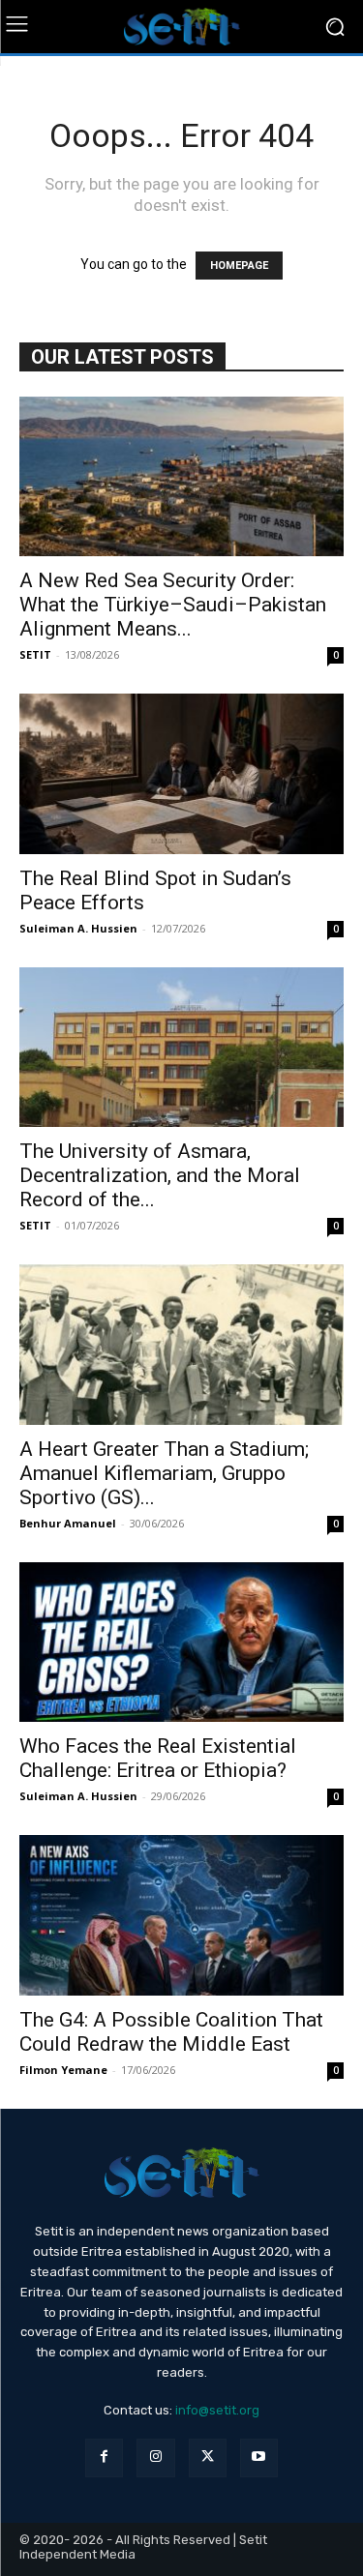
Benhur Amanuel (68, 1523)
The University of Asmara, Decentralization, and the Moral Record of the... (160, 1175)
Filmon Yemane (63, 2070)
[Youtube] (259, 2458)
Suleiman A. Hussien (78, 928)
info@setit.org (217, 2410)
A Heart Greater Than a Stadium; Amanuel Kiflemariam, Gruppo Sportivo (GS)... (164, 1473)
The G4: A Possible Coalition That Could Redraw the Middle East (171, 2032)
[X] (208, 2458)
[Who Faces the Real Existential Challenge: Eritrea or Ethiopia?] (181, 1642)
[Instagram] (155, 2458)
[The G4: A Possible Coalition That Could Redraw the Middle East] (181, 1915)
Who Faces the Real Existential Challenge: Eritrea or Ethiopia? (158, 1758)
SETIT (35, 654)
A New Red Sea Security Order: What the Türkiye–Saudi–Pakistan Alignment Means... (173, 605)
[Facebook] (104, 2458)
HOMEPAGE (239, 266)
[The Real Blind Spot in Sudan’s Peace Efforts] (181, 773)
